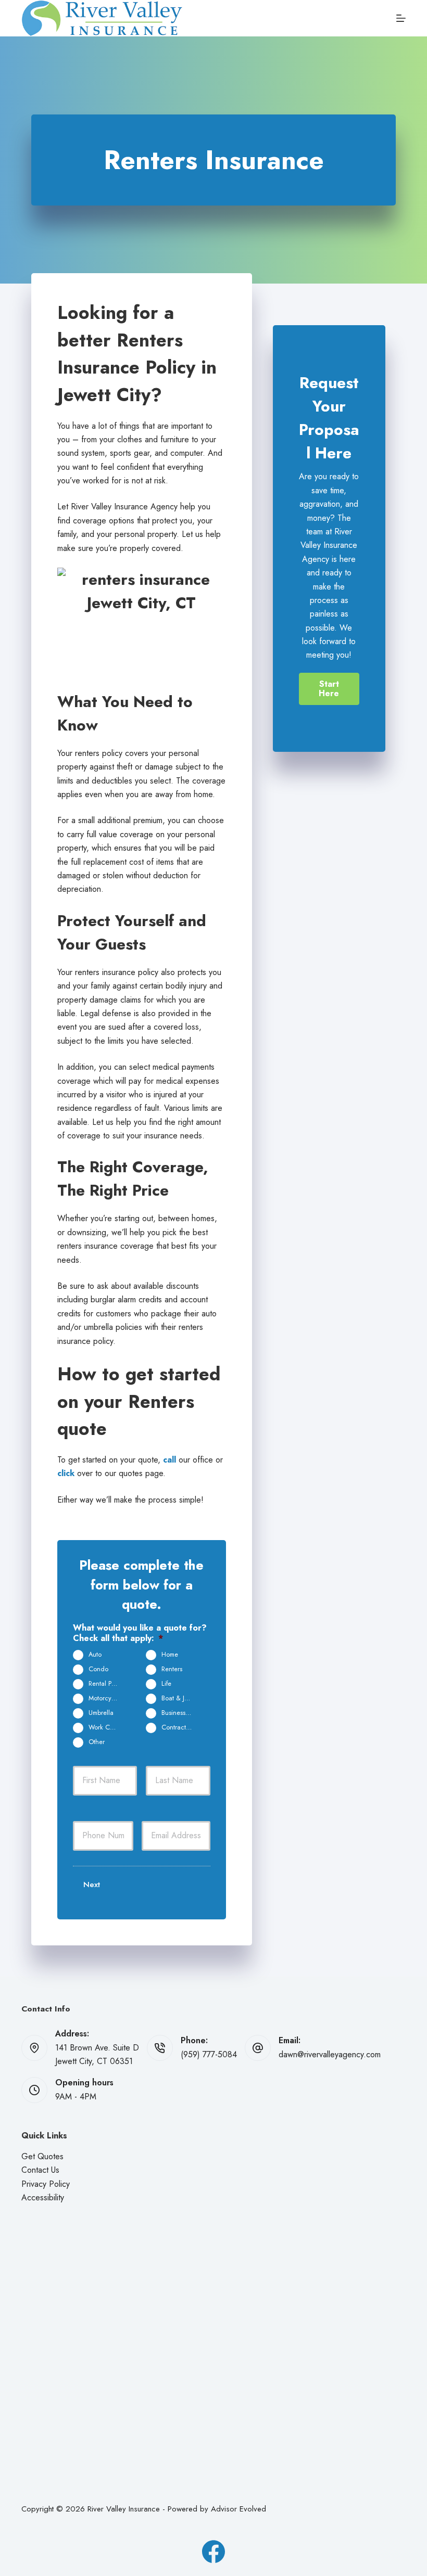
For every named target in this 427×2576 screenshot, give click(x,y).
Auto (95, 1655)
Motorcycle (104, 1698)
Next (92, 1885)
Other (97, 1742)
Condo (98, 1669)
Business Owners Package (181, 1713)
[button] (329, 689)
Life (166, 1684)
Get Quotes (42, 2156)
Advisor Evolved (238, 2509)
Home (170, 1655)
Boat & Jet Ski (180, 1698)
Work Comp (105, 1727)
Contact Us (40, 2170)
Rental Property (108, 1684)
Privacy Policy (46, 2184)
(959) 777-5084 (209, 2054)
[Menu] (401, 18)
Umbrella (101, 1713)
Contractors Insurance (181, 1727)
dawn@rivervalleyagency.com (330, 2054)
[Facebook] (213, 2552)
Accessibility (43, 2197)
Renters (172, 1669)
